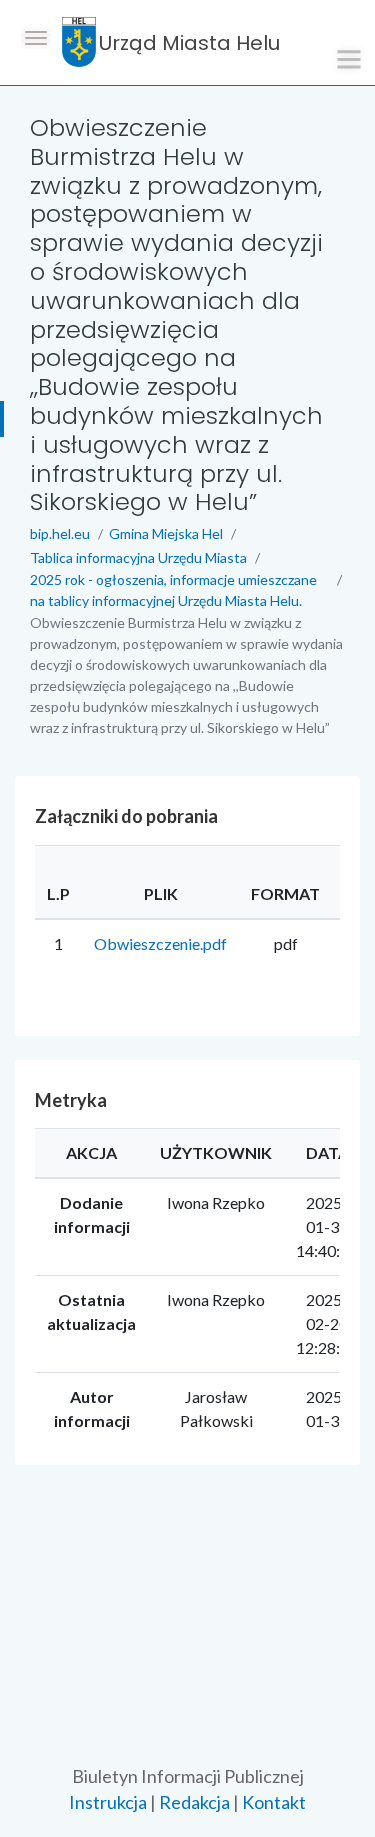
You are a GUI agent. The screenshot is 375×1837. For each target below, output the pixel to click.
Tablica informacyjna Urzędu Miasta (138, 557)
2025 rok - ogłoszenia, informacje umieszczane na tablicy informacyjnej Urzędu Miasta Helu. (173, 590)
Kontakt (274, 1802)
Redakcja (194, 1802)
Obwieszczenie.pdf (160, 943)
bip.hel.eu (60, 533)
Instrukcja (108, 1802)
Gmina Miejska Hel (166, 533)
